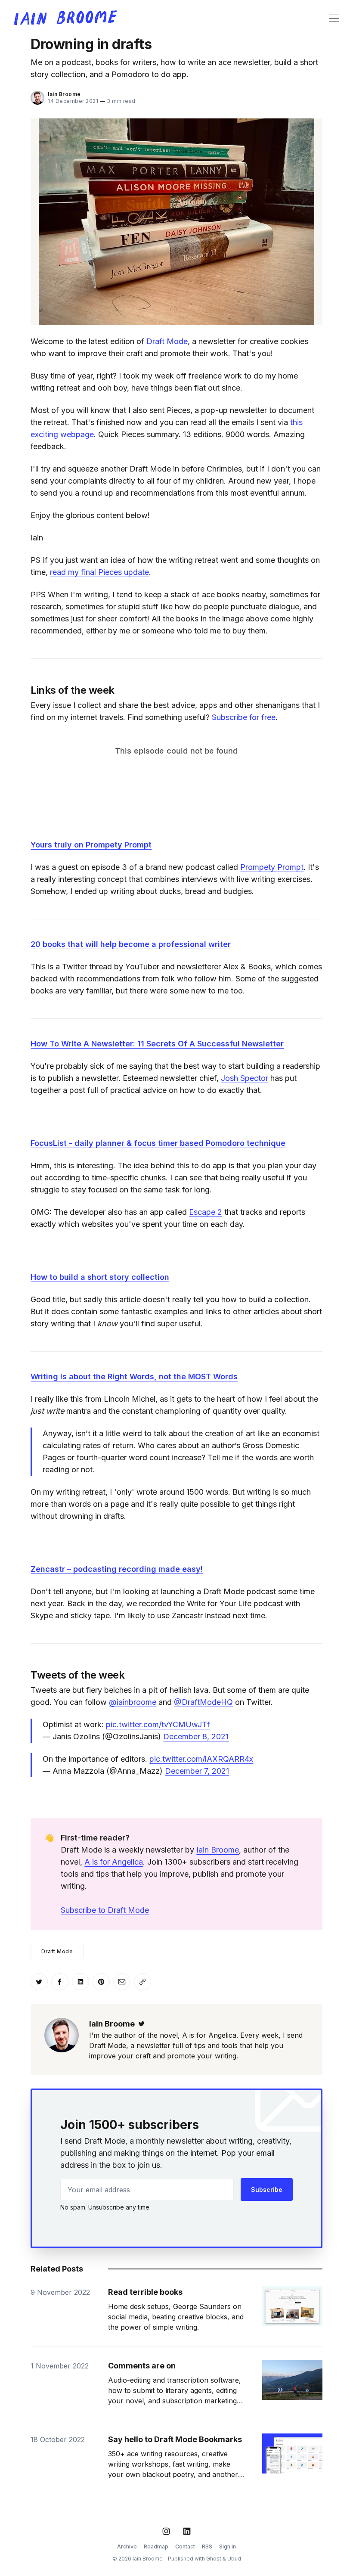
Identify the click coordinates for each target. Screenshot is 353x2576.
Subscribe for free (244, 717)
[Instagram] (166, 2531)
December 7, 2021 (197, 1771)
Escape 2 (206, 1212)
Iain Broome (64, 94)
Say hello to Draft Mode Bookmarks (175, 2439)
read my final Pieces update (99, 572)
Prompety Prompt (272, 867)
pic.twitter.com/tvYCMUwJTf (158, 1724)
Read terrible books (145, 2292)
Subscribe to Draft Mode (105, 1910)
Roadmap (156, 2547)
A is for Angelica (114, 1862)
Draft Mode (167, 341)
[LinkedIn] (187, 2531)
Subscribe (267, 2190)
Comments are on (142, 2366)
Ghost (214, 2559)
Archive (127, 2547)
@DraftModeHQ (203, 1702)
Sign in (228, 2547)
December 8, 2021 (196, 1736)
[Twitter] (142, 2024)
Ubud (234, 2559)
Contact (185, 2547)
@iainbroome (133, 1702)
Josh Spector (245, 1078)
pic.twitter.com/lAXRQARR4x (201, 1759)
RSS (207, 2547)
